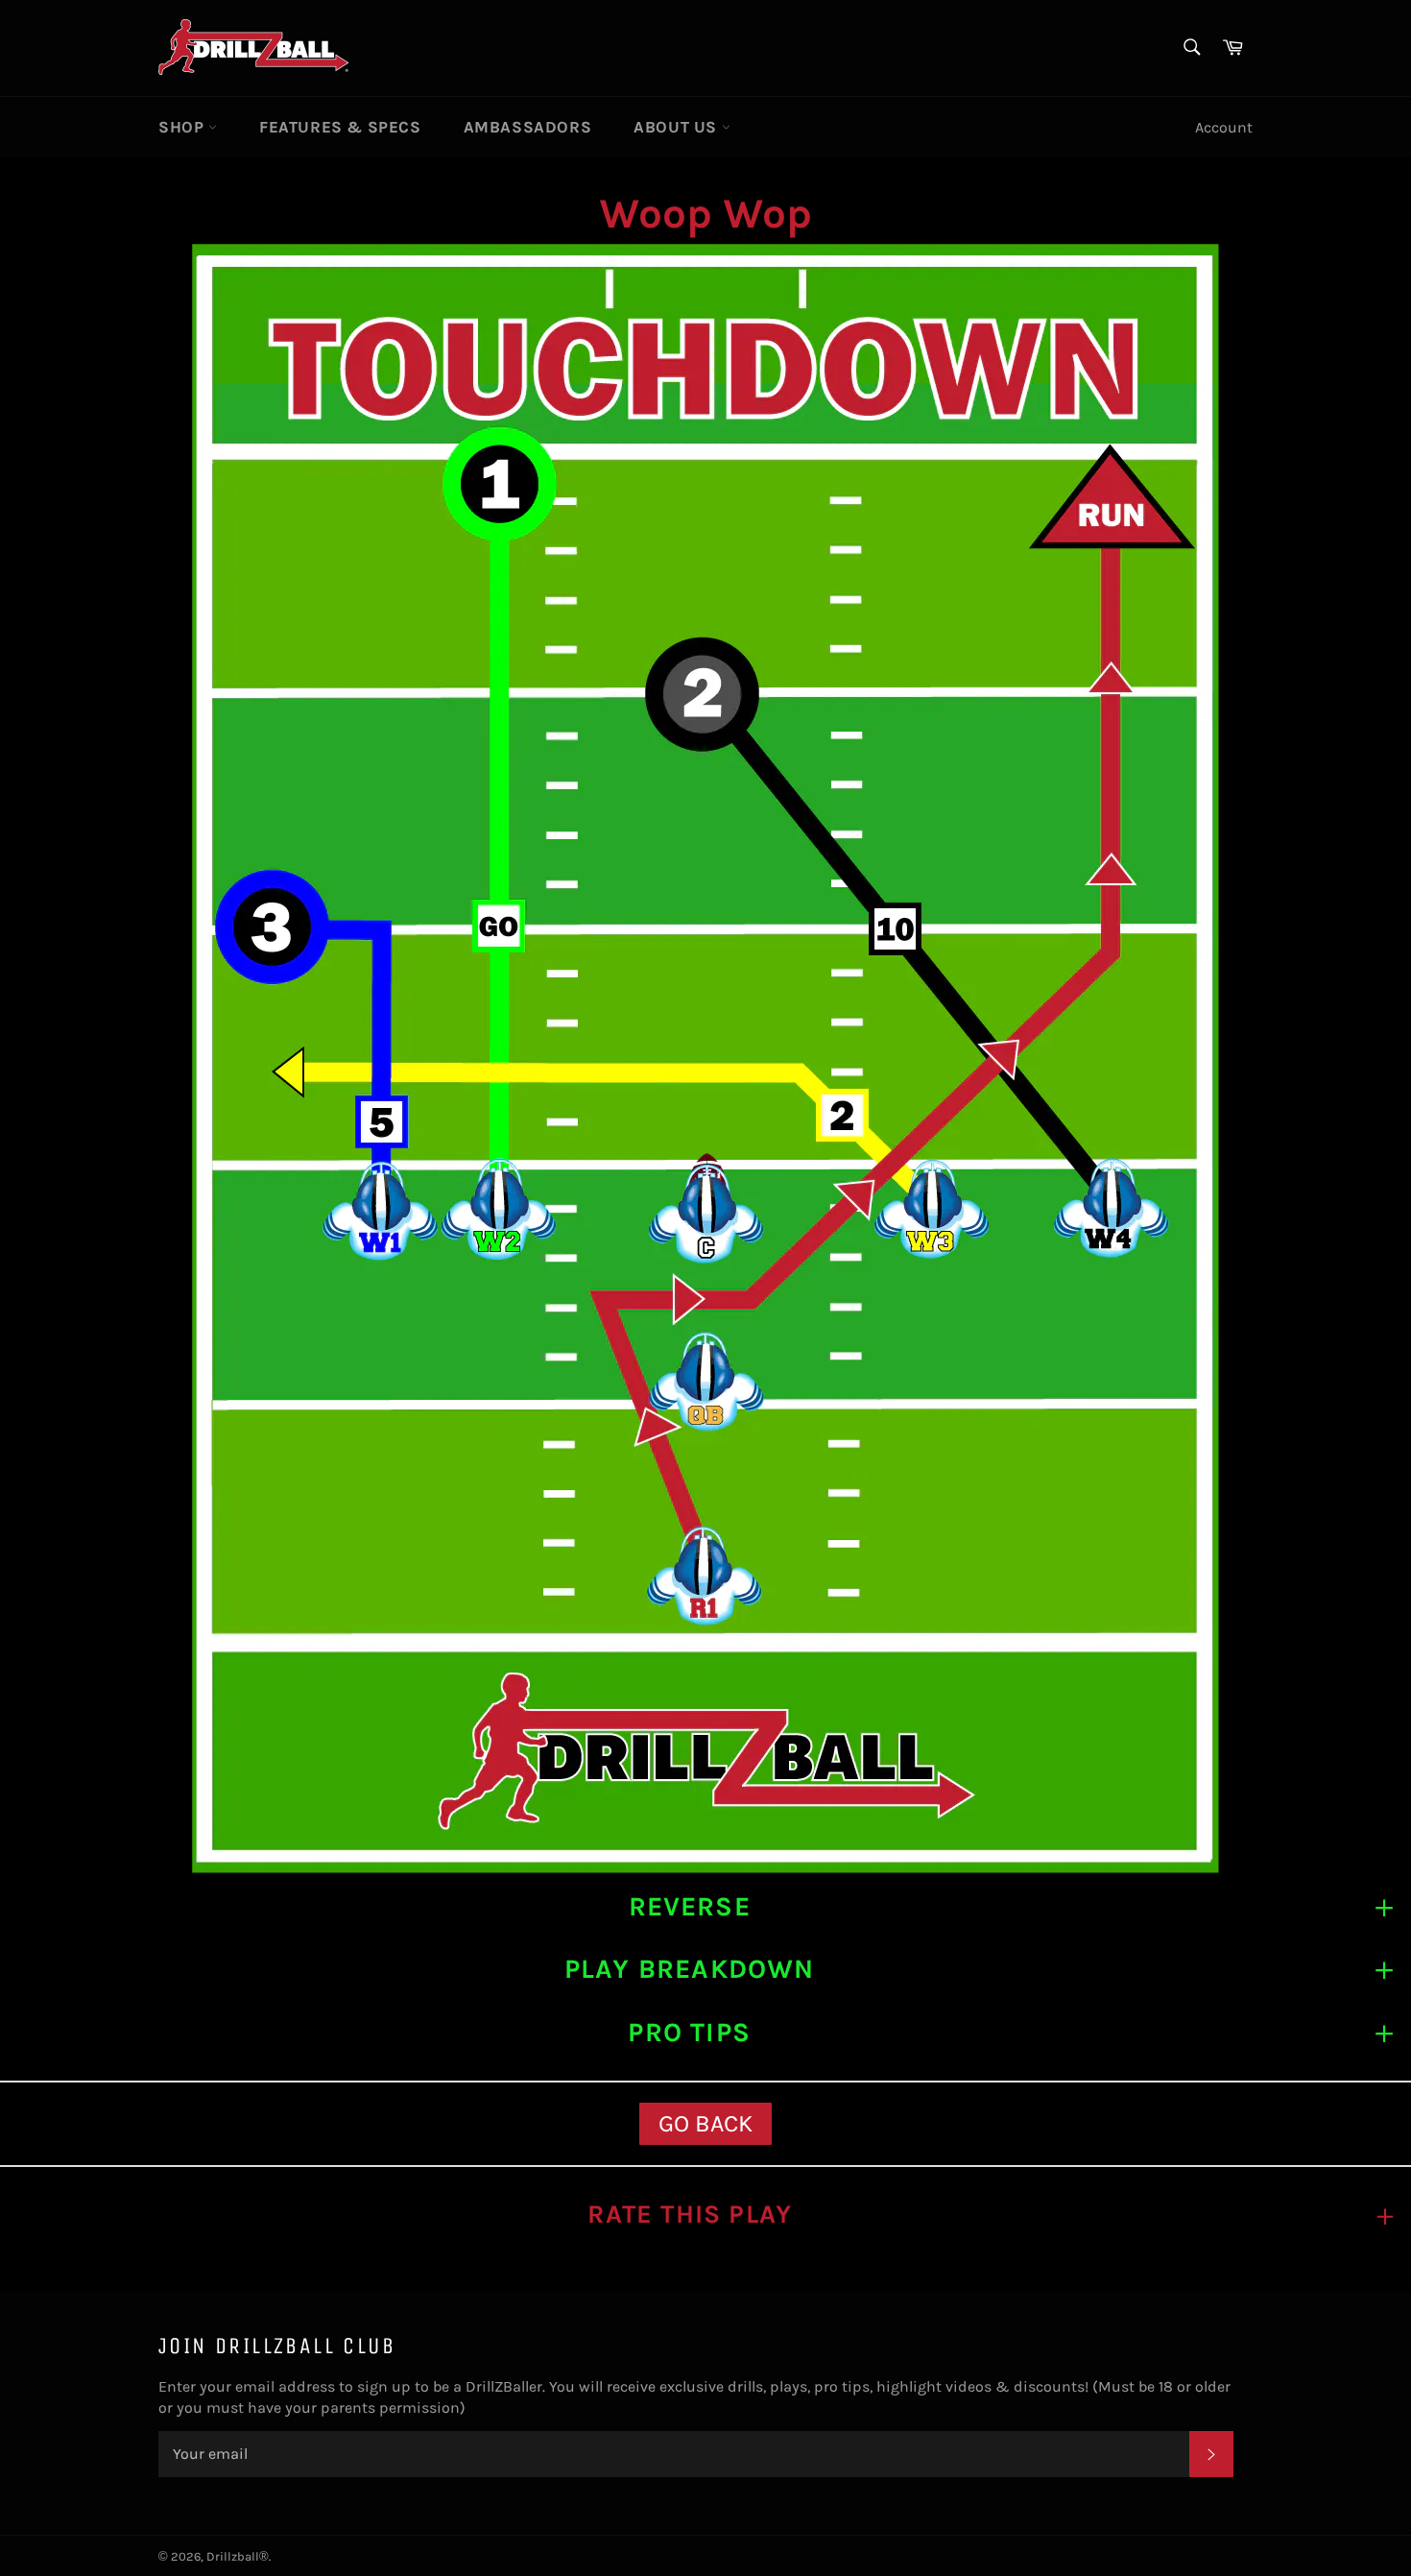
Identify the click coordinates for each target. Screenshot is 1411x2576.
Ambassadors (528, 127)
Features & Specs (340, 127)
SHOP (183, 127)
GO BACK (705, 2123)
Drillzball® (238, 2556)
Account (1224, 127)
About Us (677, 127)
